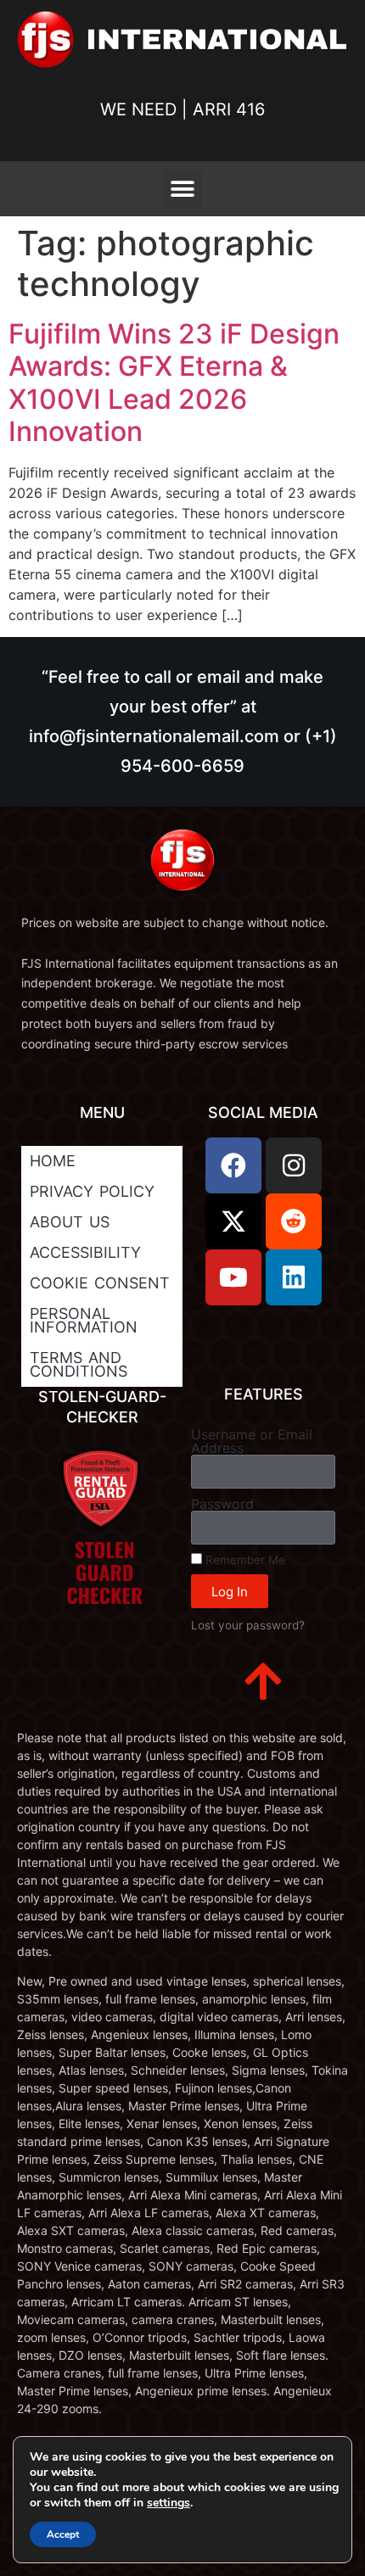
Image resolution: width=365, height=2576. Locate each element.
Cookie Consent (100, 1283)
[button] (183, 189)
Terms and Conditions (79, 1364)
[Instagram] (294, 1165)
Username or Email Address (252, 1441)
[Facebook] (233, 1165)
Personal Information (84, 1320)
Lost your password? (248, 1625)
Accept (63, 2534)
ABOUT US (70, 1222)
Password (222, 1504)
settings (168, 2503)
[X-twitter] (233, 1221)
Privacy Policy (92, 1191)
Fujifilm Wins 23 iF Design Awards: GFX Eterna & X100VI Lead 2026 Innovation (174, 383)
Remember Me (244, 1560)
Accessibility (85, 1252)
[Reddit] (294, 1221)
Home (53, 1161)
